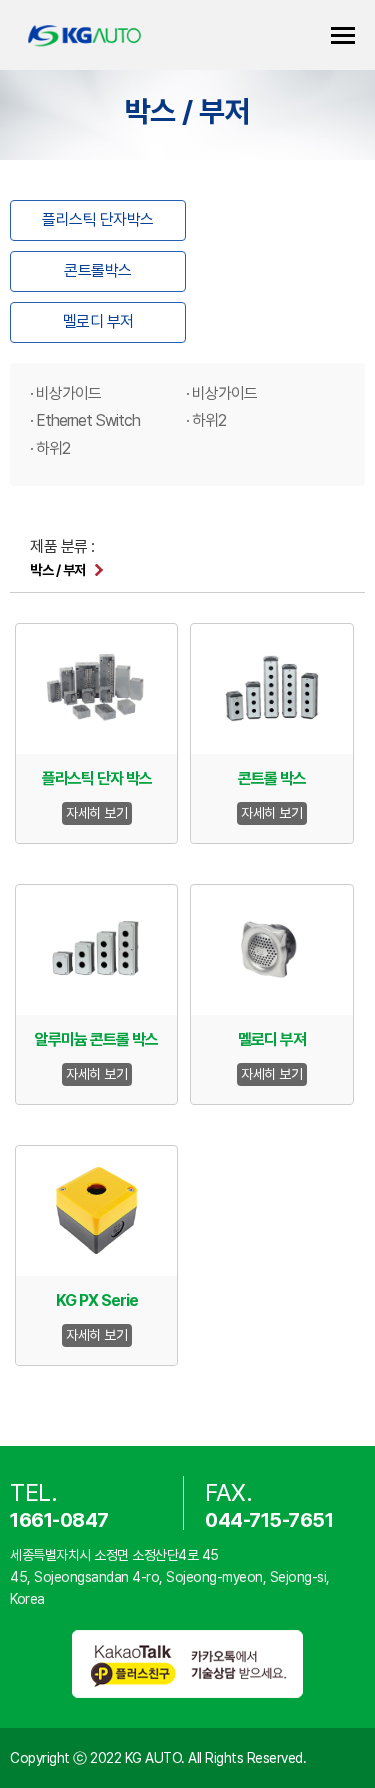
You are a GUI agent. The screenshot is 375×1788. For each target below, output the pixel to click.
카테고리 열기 (343, 35)
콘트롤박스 (98, 270)
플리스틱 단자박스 (98, 219)
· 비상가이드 (65, 393)
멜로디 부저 (98, 321)
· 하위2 (206, 420)
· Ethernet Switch (85, 420)
